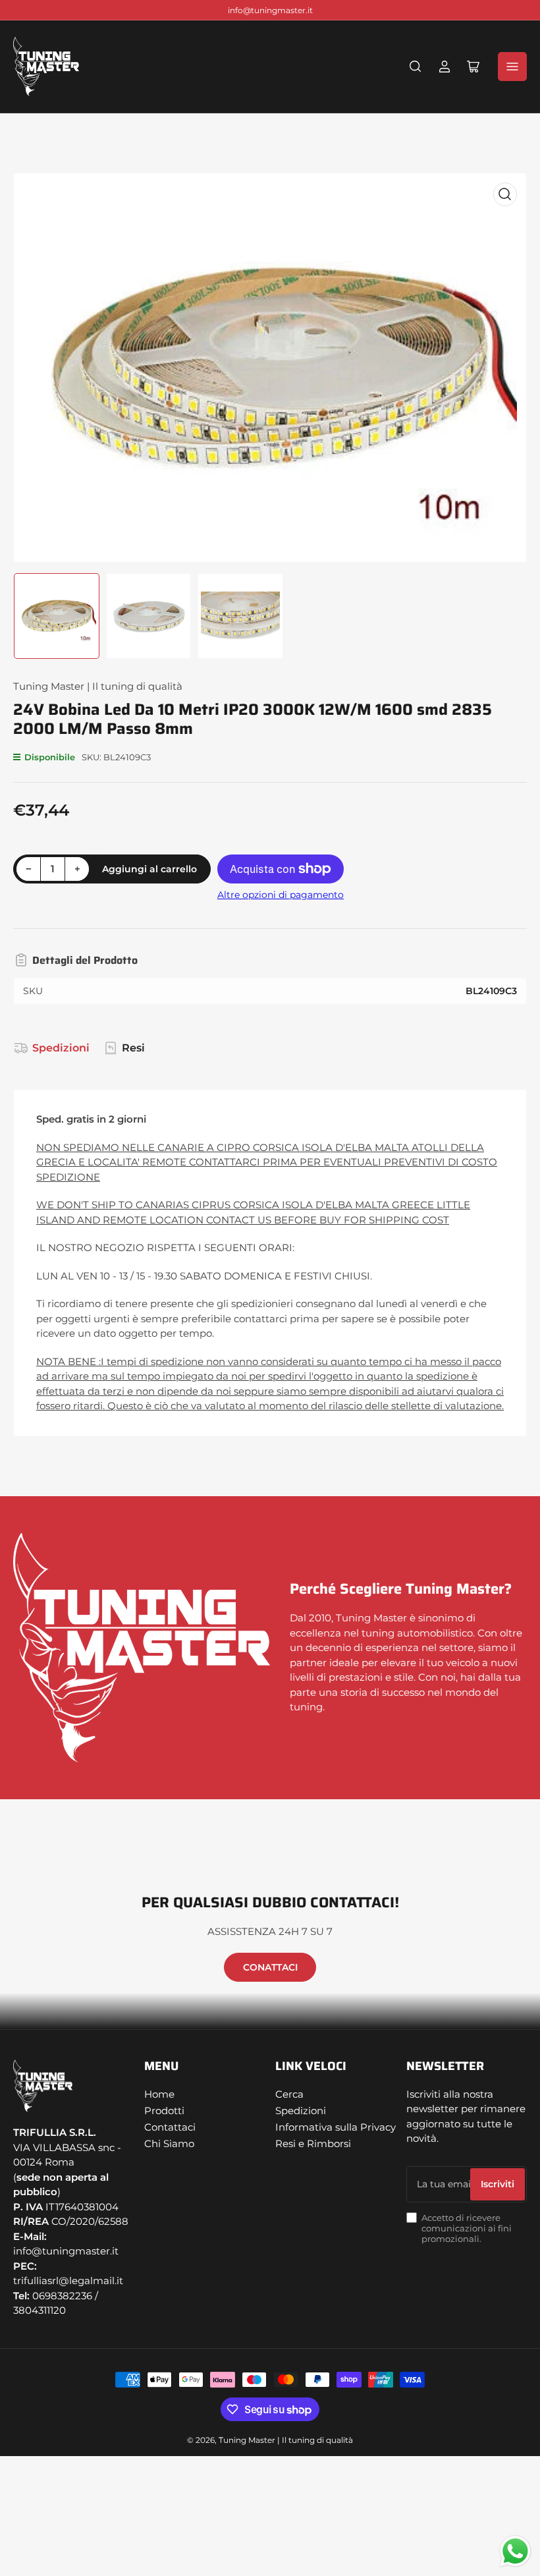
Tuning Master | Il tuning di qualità (98, 686)
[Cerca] (416, 67)
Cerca (289, 2094)
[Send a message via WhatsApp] (515, 2551)
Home (159, 2094)
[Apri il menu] (512, 67)
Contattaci (170, 2127)
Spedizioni (61, 1048)
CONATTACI (270, 1967)
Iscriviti (498, 2184)
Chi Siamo (169, 2143)
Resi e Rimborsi (313, 2143)
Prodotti (164, 2111)
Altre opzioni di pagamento (281, 895)
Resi (133, 1048)
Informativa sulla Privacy (336, 2127)
